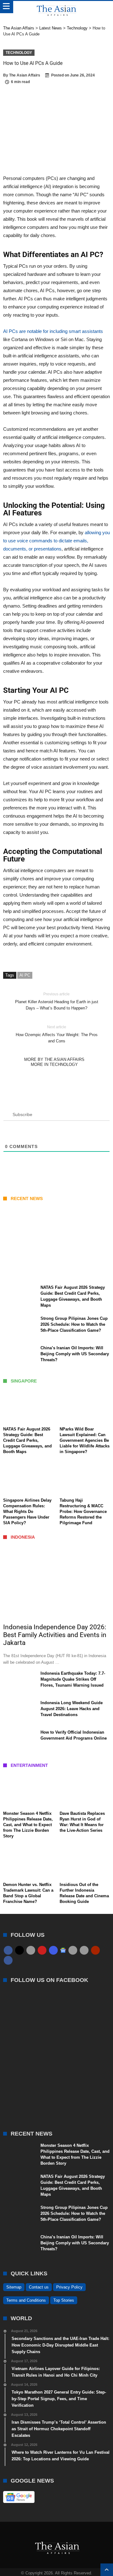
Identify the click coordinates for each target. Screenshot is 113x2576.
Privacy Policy (69, 2287)
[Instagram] (53, 1950)
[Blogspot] (84, 1950)
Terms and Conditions (26, 2300)
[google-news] (63, 1950)
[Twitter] (19, 1950)
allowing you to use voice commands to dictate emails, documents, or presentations (56, 541)
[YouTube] (42, 1950)
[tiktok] (73, 1950)
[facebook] (8, 1950)
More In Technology (54, 1064)
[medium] (31, 1950)
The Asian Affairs (25, 75)
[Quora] (95, 1950)
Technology (19, 53)
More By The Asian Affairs (54, 1059)
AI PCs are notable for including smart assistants (53, 331)
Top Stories (64, 2300)
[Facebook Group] (8, 1960)
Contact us (39, 2287)
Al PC (25, 975)
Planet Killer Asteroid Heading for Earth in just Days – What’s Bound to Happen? (57, 1001)
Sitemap (14, 2287)
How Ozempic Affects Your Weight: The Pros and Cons (57, 1034)
